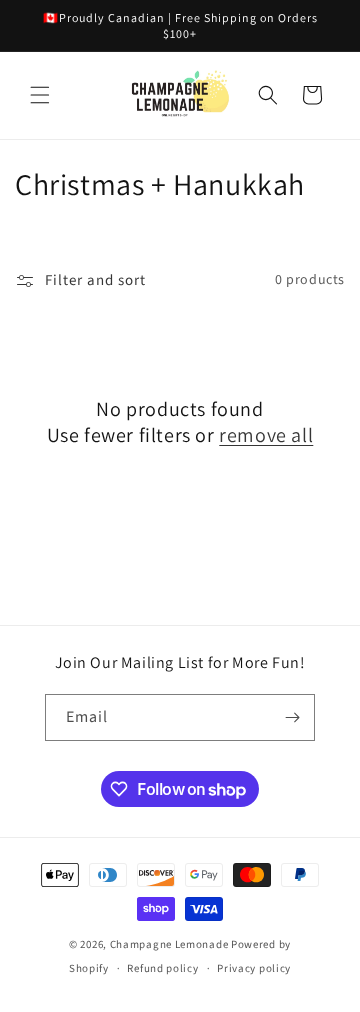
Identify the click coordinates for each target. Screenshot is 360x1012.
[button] (40, 95)
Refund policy (162, 968)
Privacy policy (254, 968)
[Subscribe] (292, 717)
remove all (266, 435)
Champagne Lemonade (169, 944)
